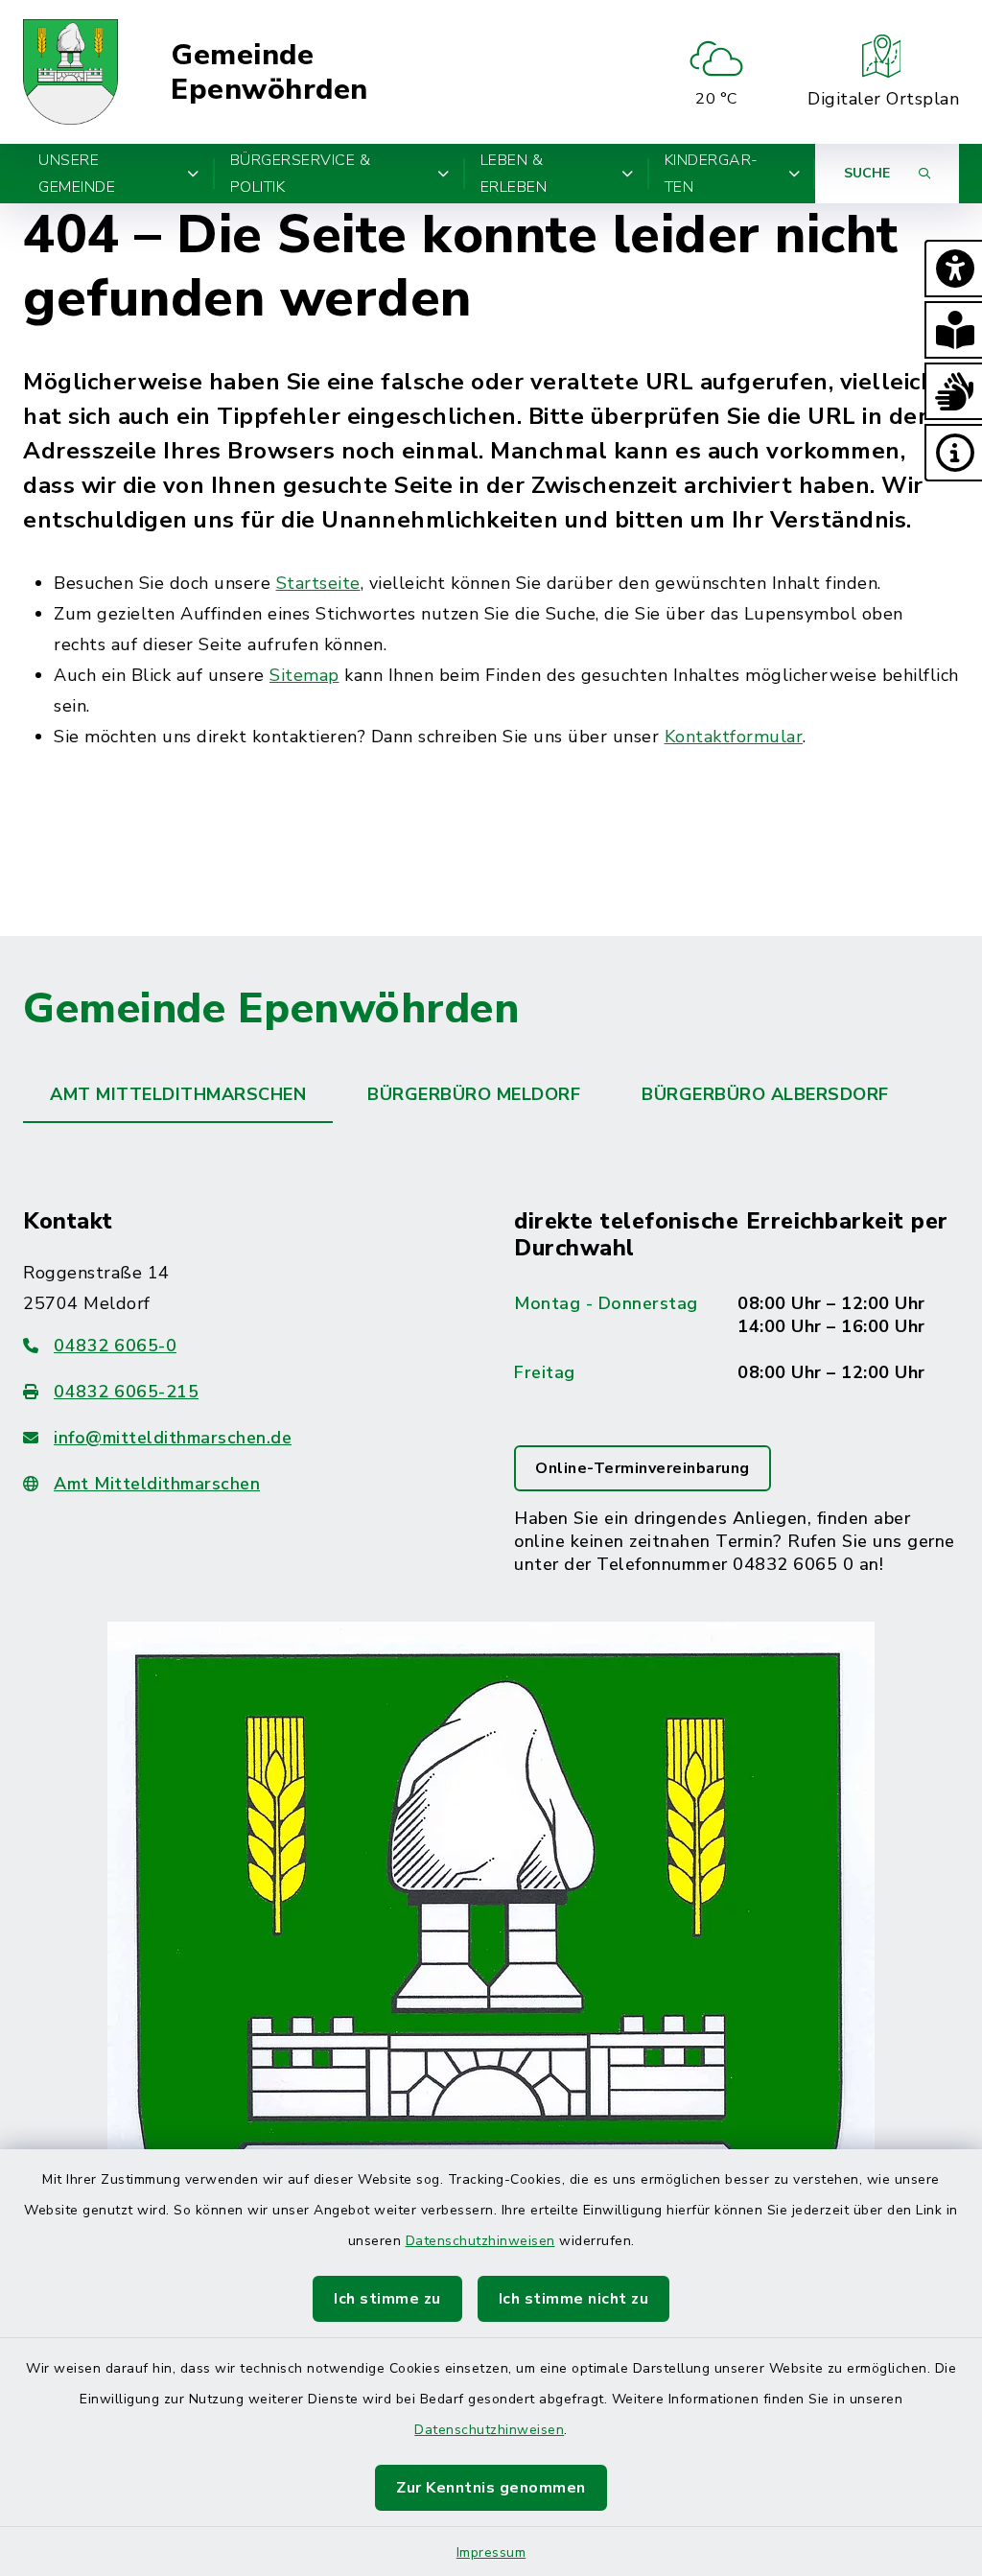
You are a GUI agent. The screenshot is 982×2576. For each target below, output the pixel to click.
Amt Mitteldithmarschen (157, 1484)
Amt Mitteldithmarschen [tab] (178, 1094)
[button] (953, 269)
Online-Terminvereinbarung (643, 1468)
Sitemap (304, 675)
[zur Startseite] (70, 72)
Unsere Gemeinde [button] (77, 174)
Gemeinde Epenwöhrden (269, 72)
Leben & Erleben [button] (514, 174)
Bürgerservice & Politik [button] (301, 174)
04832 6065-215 (126, 1392)
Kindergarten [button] (712, 174)
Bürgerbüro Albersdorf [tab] (765, 1094)
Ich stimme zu (387, 2299)
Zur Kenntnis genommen (491, 2488)
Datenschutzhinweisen (480, 2241)
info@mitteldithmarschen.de (173, 1438)
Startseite (318, 583)
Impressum (491, 2553)
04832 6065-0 (115, 1346)
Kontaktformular (734, 737)
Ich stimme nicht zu (574, 2299)
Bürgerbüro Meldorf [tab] (474, 1094)
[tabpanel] (491, 1796)
